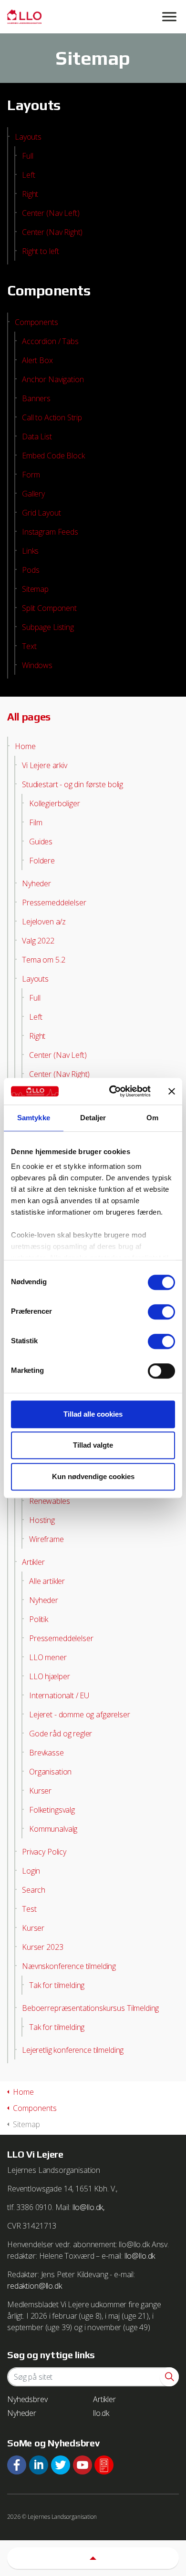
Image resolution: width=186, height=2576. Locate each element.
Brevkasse (46, 1753)
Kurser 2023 (42, 1947)
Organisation (50, 1772)
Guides (41, 842)
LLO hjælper (49, 1676)
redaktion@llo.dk (35, 2286)
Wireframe (46, 1539)
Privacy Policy (44, 1852)
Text (29, 646)
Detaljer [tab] (93, 1118)
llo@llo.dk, (88, 2207)
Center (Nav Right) (52, 232)
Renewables (50, 1501)
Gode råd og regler (61, 1734)
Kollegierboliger (55, 803)
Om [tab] (152, 1118)
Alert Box (37, 360)
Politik (39, 1619)
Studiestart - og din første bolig (72, 784)
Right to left (41, 251)
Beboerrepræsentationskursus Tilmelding (90, 2008)
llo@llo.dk (140, 2256)
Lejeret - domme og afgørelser (80, 1714)
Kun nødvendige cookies (93, 1476)
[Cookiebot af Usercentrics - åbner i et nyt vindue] (113, 1091)
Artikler (33, 1562)
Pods (31, 570)
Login (31, 1871)
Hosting (42, 1520)
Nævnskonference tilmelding (69, 1966)
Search (34, 1890)
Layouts (28, 137)
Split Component (49, 608)
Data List (37, 436)
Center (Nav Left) (51, 213)
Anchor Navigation (53, 379)
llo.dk (101, 2413)
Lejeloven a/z (44, 922)
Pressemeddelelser (54, 903)
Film (36, 822)
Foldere (42, 861)
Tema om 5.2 (43, 960)
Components (36, 322)
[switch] (161, 1312)
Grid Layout (41, 513)
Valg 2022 (38, 941)
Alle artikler (47, 1581)
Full (27, 156)
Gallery (33, 494)
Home (25, 746)
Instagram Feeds (50, 532)
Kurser (40, 1791)
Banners (36, 398)
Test (29, 1909)
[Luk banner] (172, 1091)
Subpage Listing (48, 627)
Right (30, 194)
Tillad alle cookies (93, 1414)
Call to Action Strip (52, 417)
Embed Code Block (53, 456)
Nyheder (36, 883)
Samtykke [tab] (34, 1118)
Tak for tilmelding (57, 1985)
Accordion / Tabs (50, 341)
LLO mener (48, 1657)
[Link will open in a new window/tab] (17, 2465)
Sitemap (35, 589)
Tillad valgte (93, 1445)
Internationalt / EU (59, 1695)
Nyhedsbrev (27, 2399)
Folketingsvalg (52, 1810)
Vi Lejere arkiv (45, 765)
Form (31, 475)
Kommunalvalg (53, 1829)
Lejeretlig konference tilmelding (73, 2050)
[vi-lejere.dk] (93, 17)
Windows (37, 665)
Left (28, 175)
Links (30, 551)
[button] (169, 2377)
